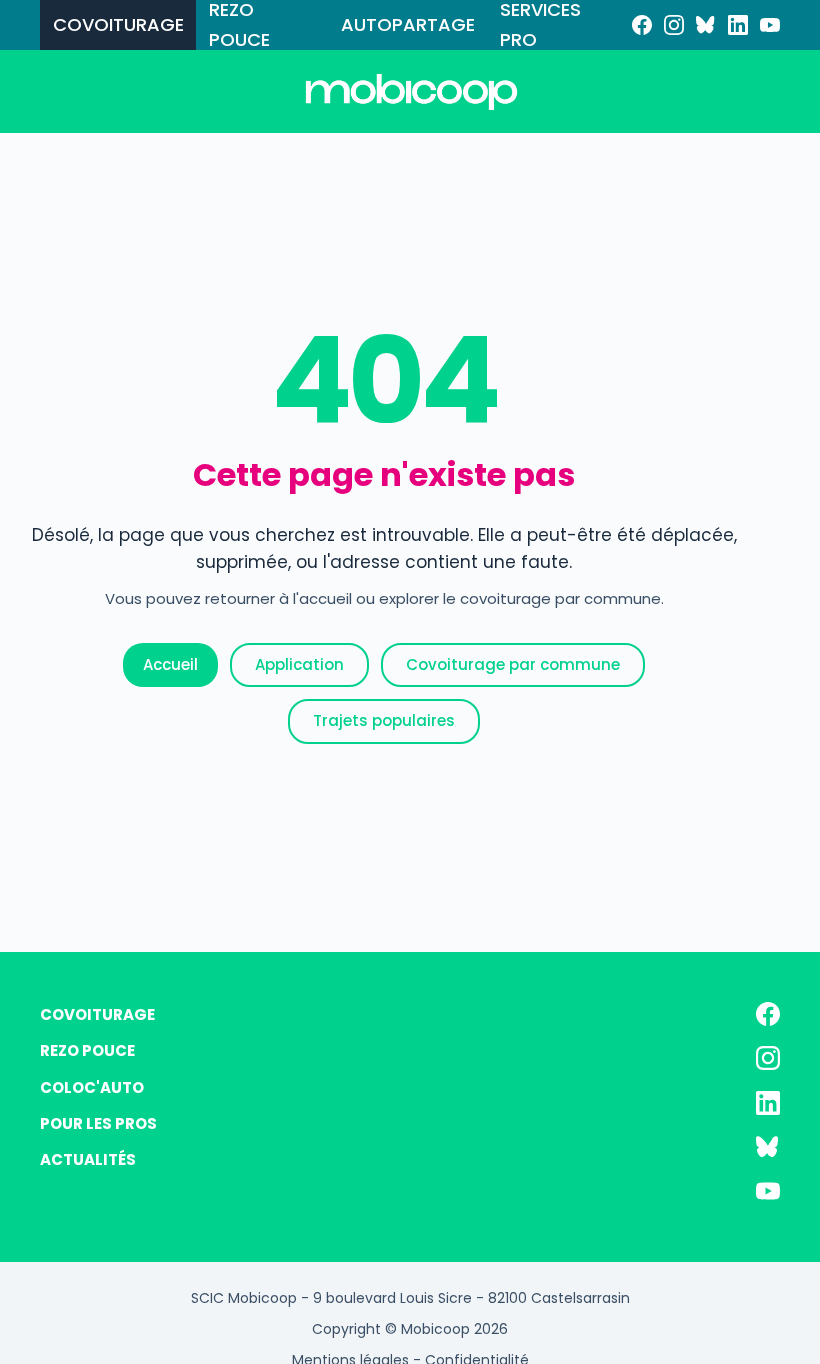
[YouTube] (770, 25)
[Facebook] (642, 25)
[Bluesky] (706, 25)
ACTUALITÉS (88, 1159)
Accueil (170, 664)
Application (299, 664)
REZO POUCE (239, 25)
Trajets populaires (384, 720)
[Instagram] (674, 25)
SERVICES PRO (540, 25)
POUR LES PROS (98, 1123)
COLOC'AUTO (92, 1087)
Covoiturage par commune (513, 664)
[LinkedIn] (738, 25)
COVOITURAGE (118, 24)
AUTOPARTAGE (408, 24)
